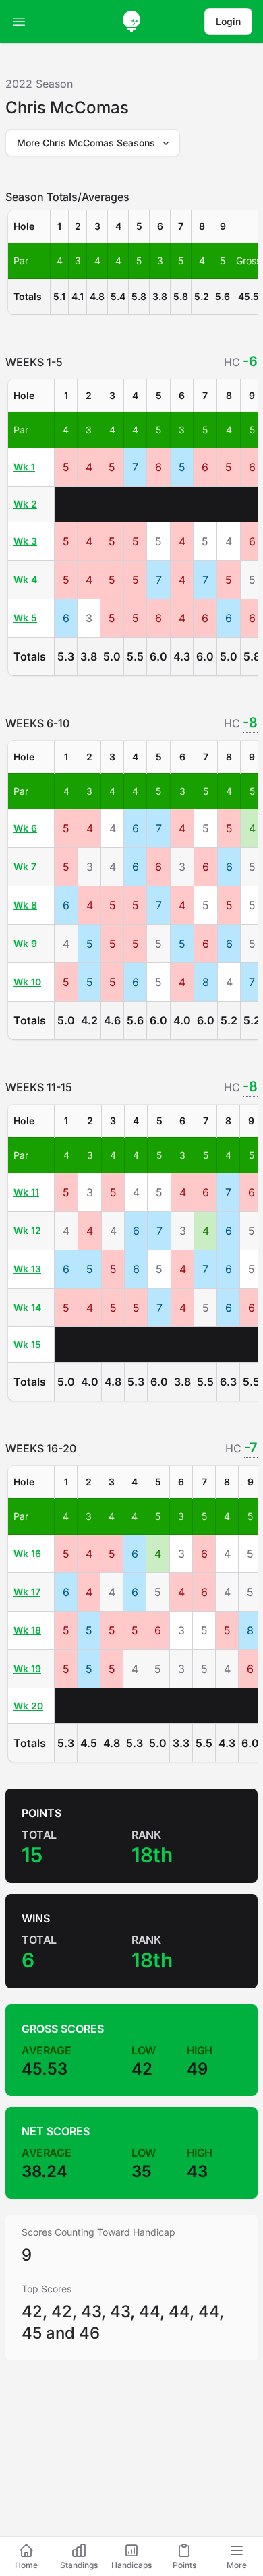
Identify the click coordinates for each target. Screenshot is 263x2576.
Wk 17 (27, 1592)
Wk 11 (26, 1192)
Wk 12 (27, 1230)
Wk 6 (25, 828)
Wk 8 (25, 905)
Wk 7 (25, 866)
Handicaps (131, 2565)
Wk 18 (27, 1630)
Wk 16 (27, 1553)
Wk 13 (27, 1269)
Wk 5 (25, 618)
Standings (79, 2565)
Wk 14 (27, 1307)
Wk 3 (25, 541)
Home (26, 2565)
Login (228, 21)
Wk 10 (27, 982)
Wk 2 (25, 504)
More (237, 2565)
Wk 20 (28, 1706)
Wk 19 (27, 1668)
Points (184, 2565)
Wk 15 (27, 1344)
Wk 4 (25, 579)
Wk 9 (25, 943)
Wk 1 (24, 467)
